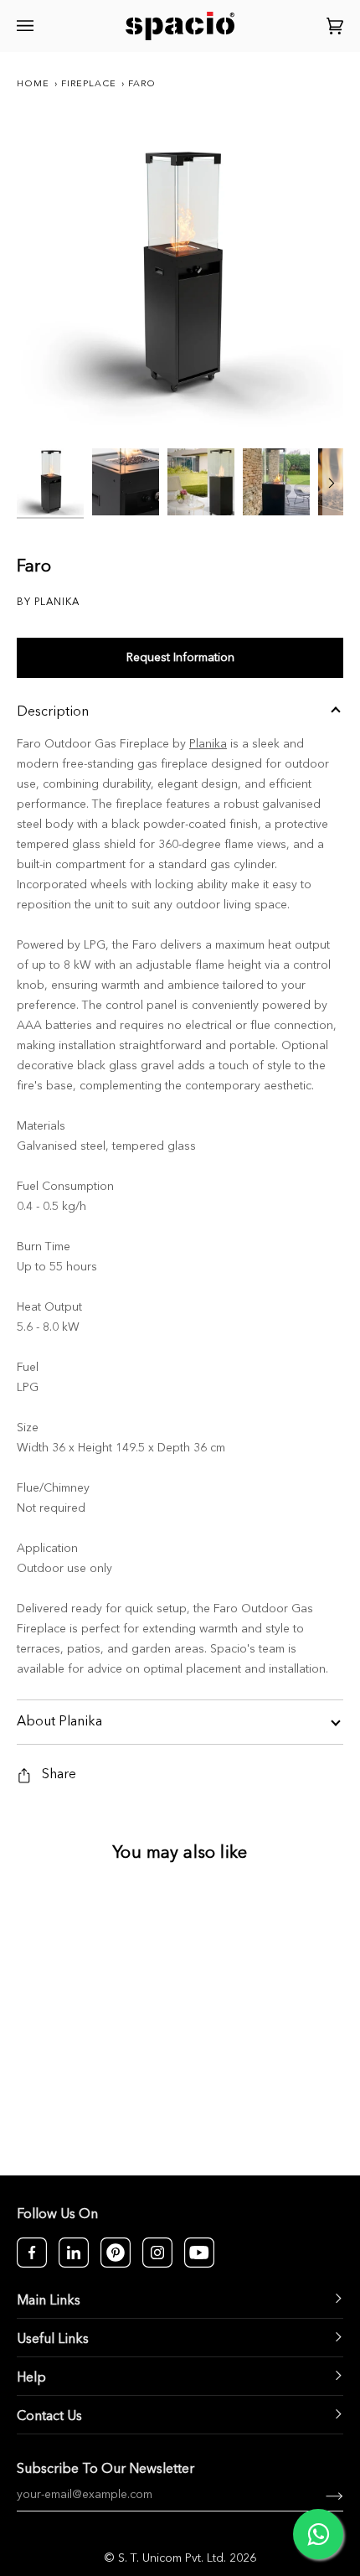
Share (59, 1775)
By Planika (48, 603)
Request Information (180, 658)
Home (33, 84)
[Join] (321, 2495)
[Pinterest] (116, 2253)
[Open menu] (28, 26)
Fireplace (89, 84)
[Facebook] (32, 2253)
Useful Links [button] (53, 2340)
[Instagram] (157, 2253)
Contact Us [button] (49, 2417)
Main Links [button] (49, 2301)
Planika (208, 744)
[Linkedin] (74, 2253)
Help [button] (31, 2378)
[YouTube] (199, 2253)
